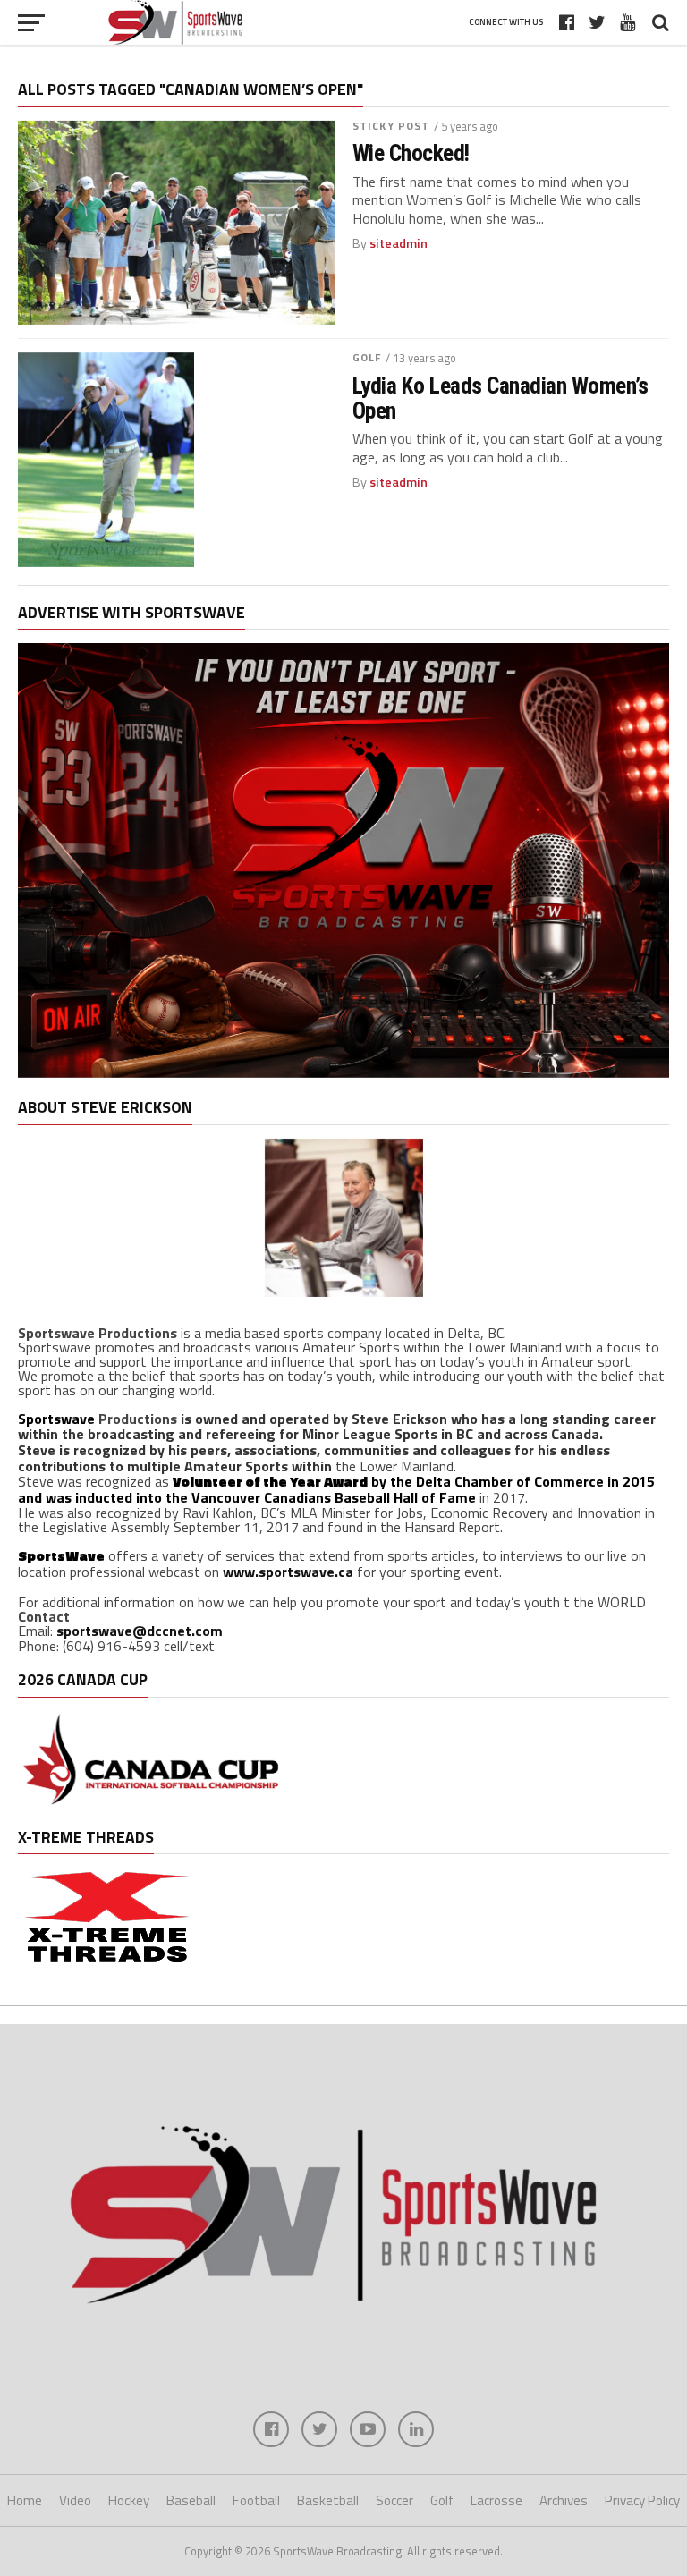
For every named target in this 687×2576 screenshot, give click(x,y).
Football (256, 2500)
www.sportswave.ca (288, 1572)
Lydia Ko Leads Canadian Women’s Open (500, 398)
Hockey (129, 2500)
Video (75, 2500)
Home (25, 2500)
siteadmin (399, 243)
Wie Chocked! (411, 153)
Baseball (191, 2500)
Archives (564, 2500)
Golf (367, 357)
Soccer (394, 2500)
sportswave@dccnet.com (140, 1631)
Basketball (328, 2500)
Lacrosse (496, 2500)
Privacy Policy (642, 2500)
